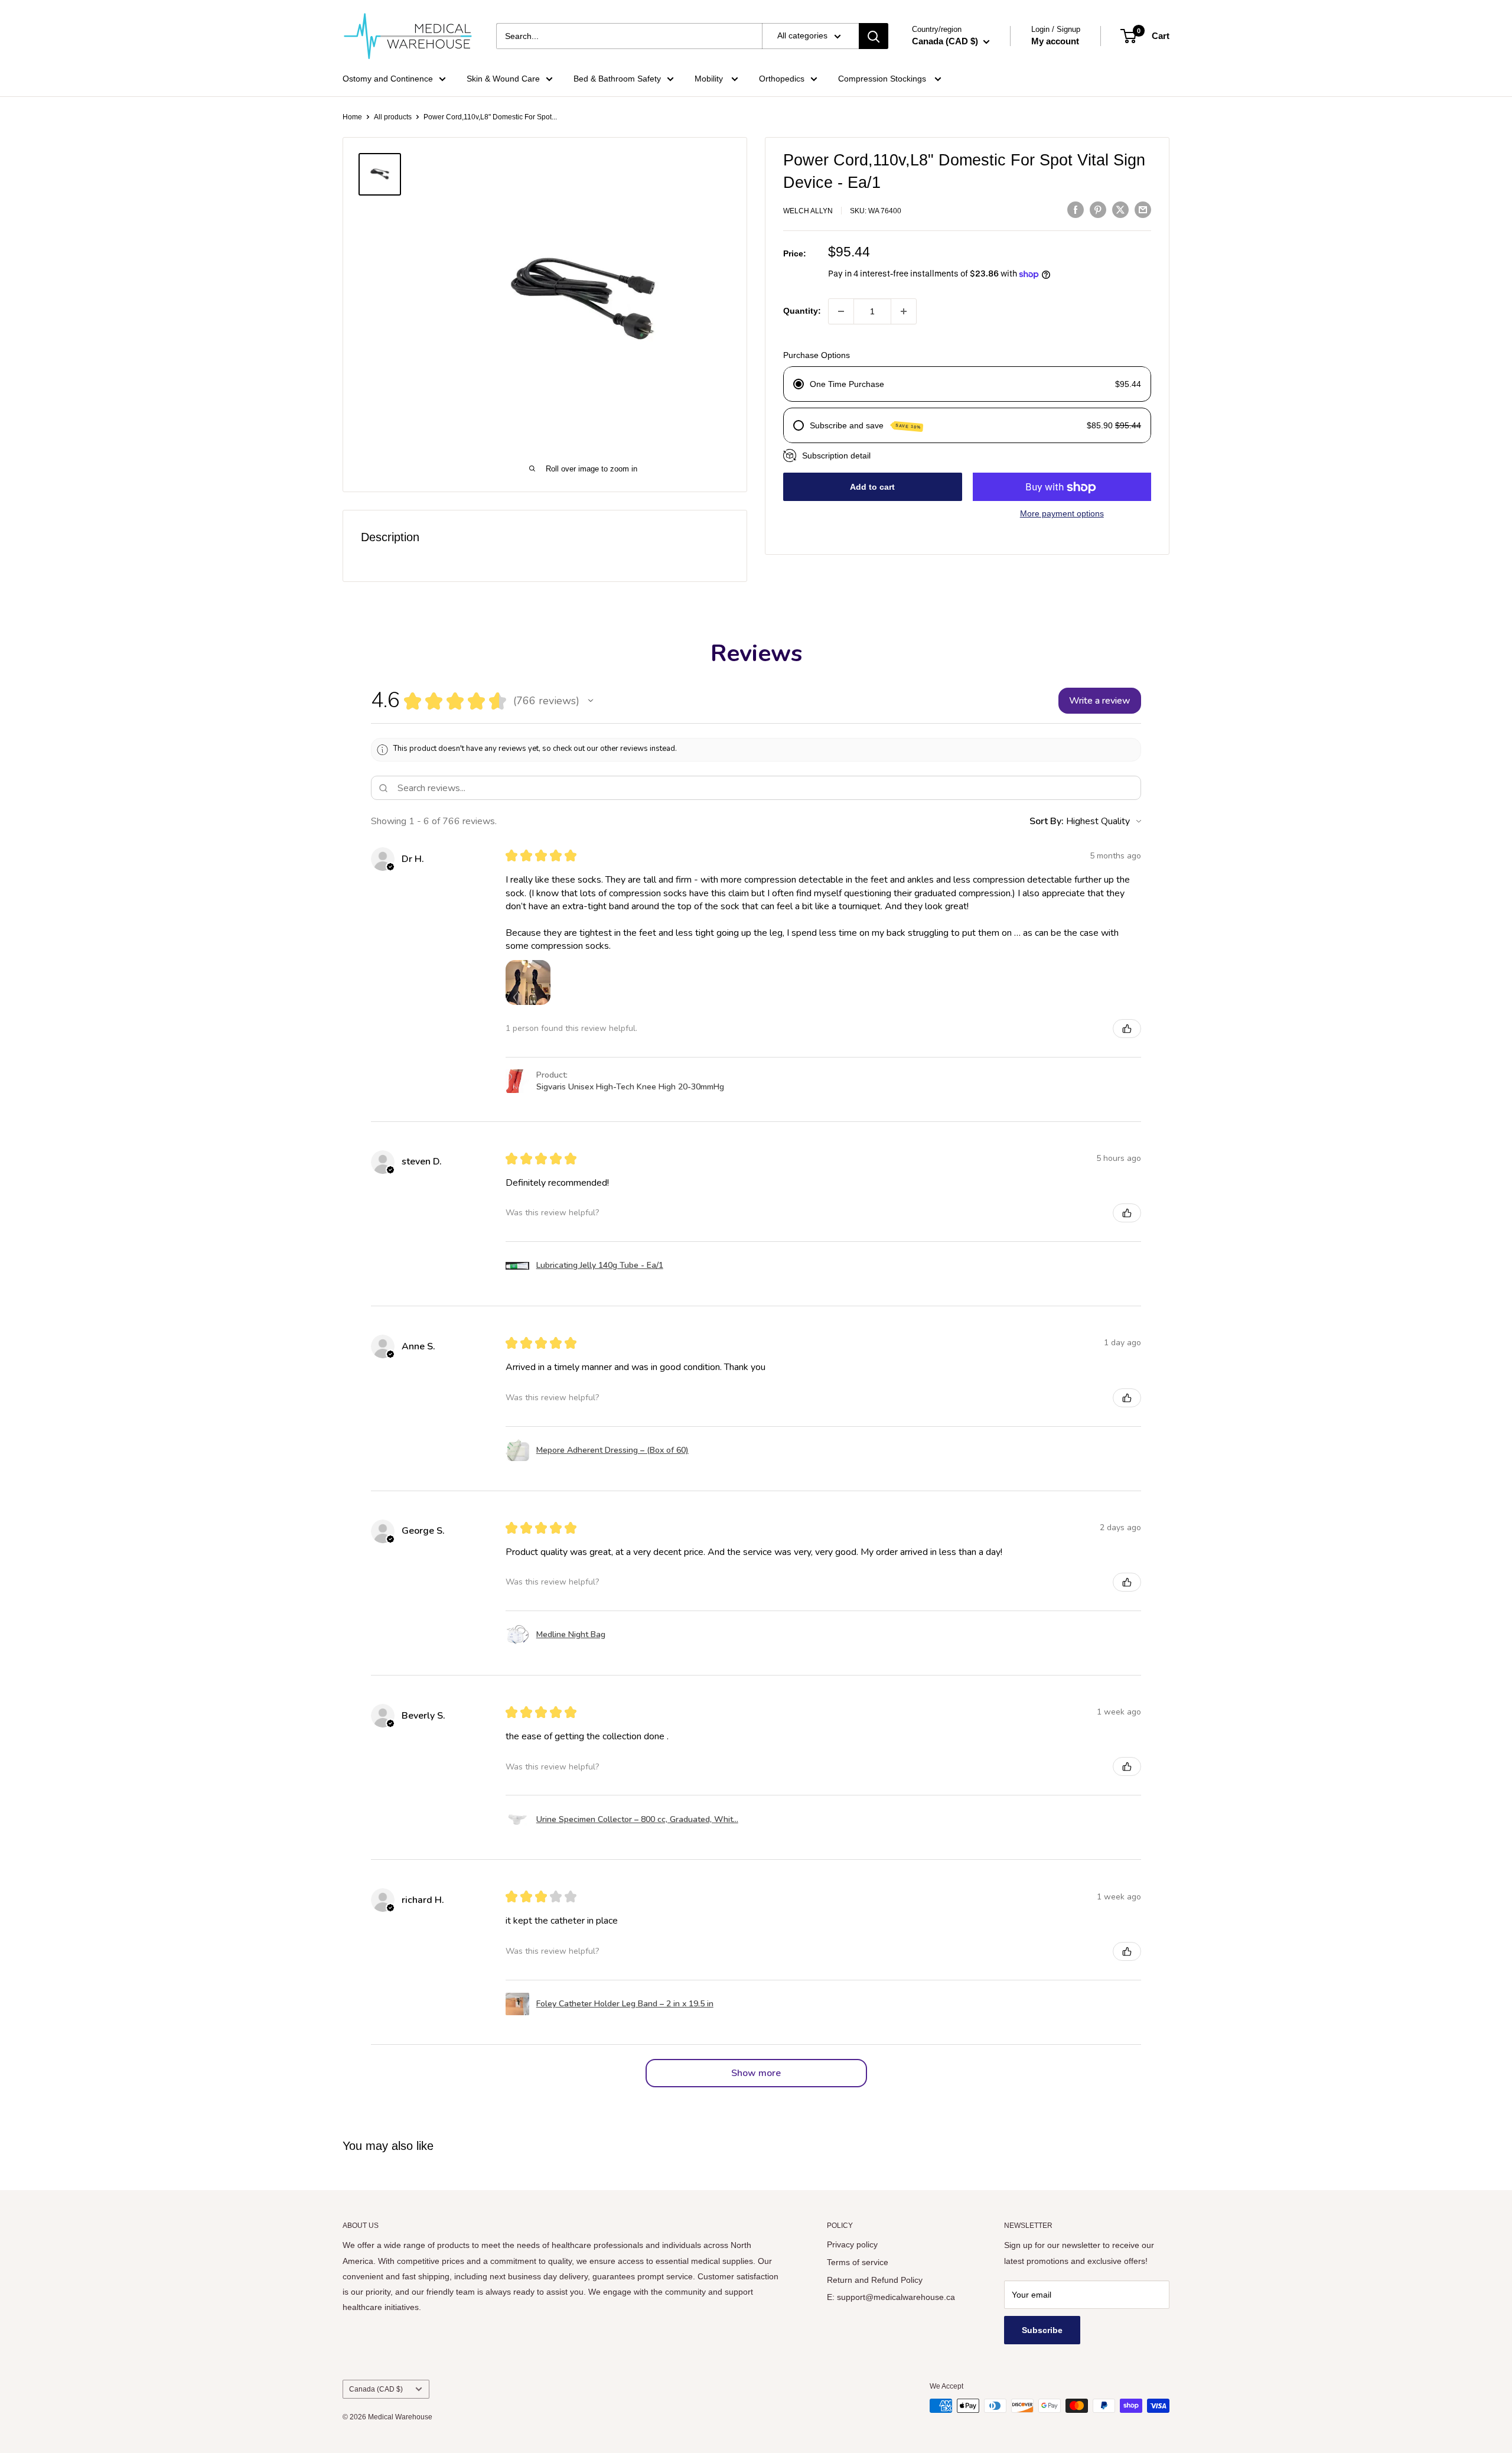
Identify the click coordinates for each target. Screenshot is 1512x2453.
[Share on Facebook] (1076, 209)
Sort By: (1047, 821)
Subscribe (1042, 2330)
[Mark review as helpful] (1127, 1029)
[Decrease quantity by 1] (841, 311)
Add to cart (872, 487)
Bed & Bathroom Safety (617, 79)
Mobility (710, 79)
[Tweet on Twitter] (1120, 209)
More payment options (1062, 514)
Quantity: (802, 311)
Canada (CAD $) (376, 2389)
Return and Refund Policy (875, 2280)
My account (1055, 41)
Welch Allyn (808, 211)
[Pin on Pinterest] (1098, 209)
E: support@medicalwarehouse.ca (891, 2297)
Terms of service (858, 2262)
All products (393, 117)
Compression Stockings (883, 79)
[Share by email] (1143, 209)
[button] (591, 701)
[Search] (874, 36)
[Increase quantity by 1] (904, 311)
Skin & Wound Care (503, 79)
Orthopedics (782, 79)
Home (352, 117)
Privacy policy (852, 2244)
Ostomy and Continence (388, 79)
